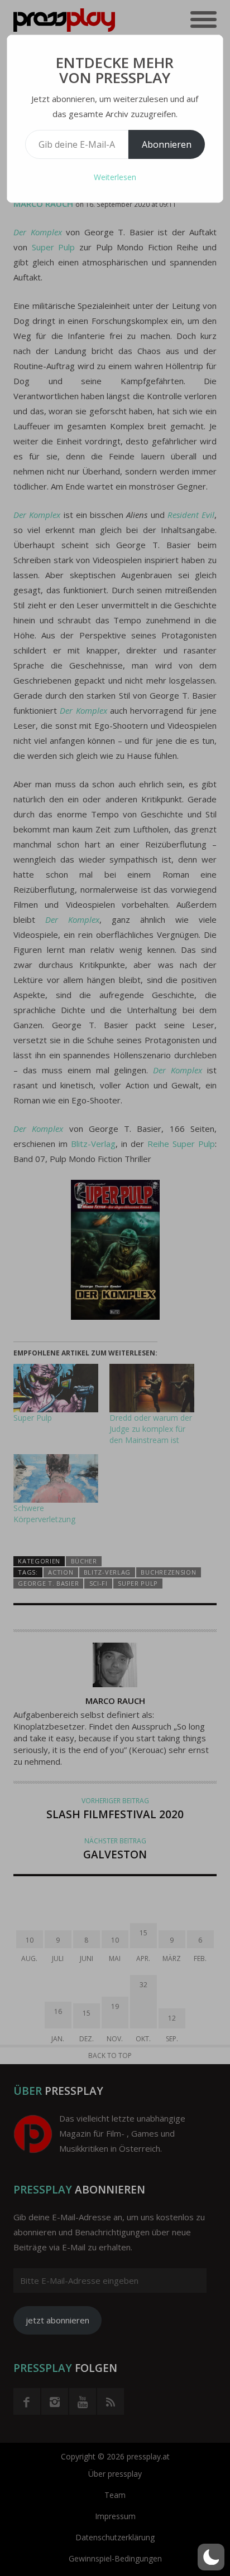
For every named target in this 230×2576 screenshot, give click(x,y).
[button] (211, 2557)
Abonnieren (167, 144)
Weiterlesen (115, 177)
